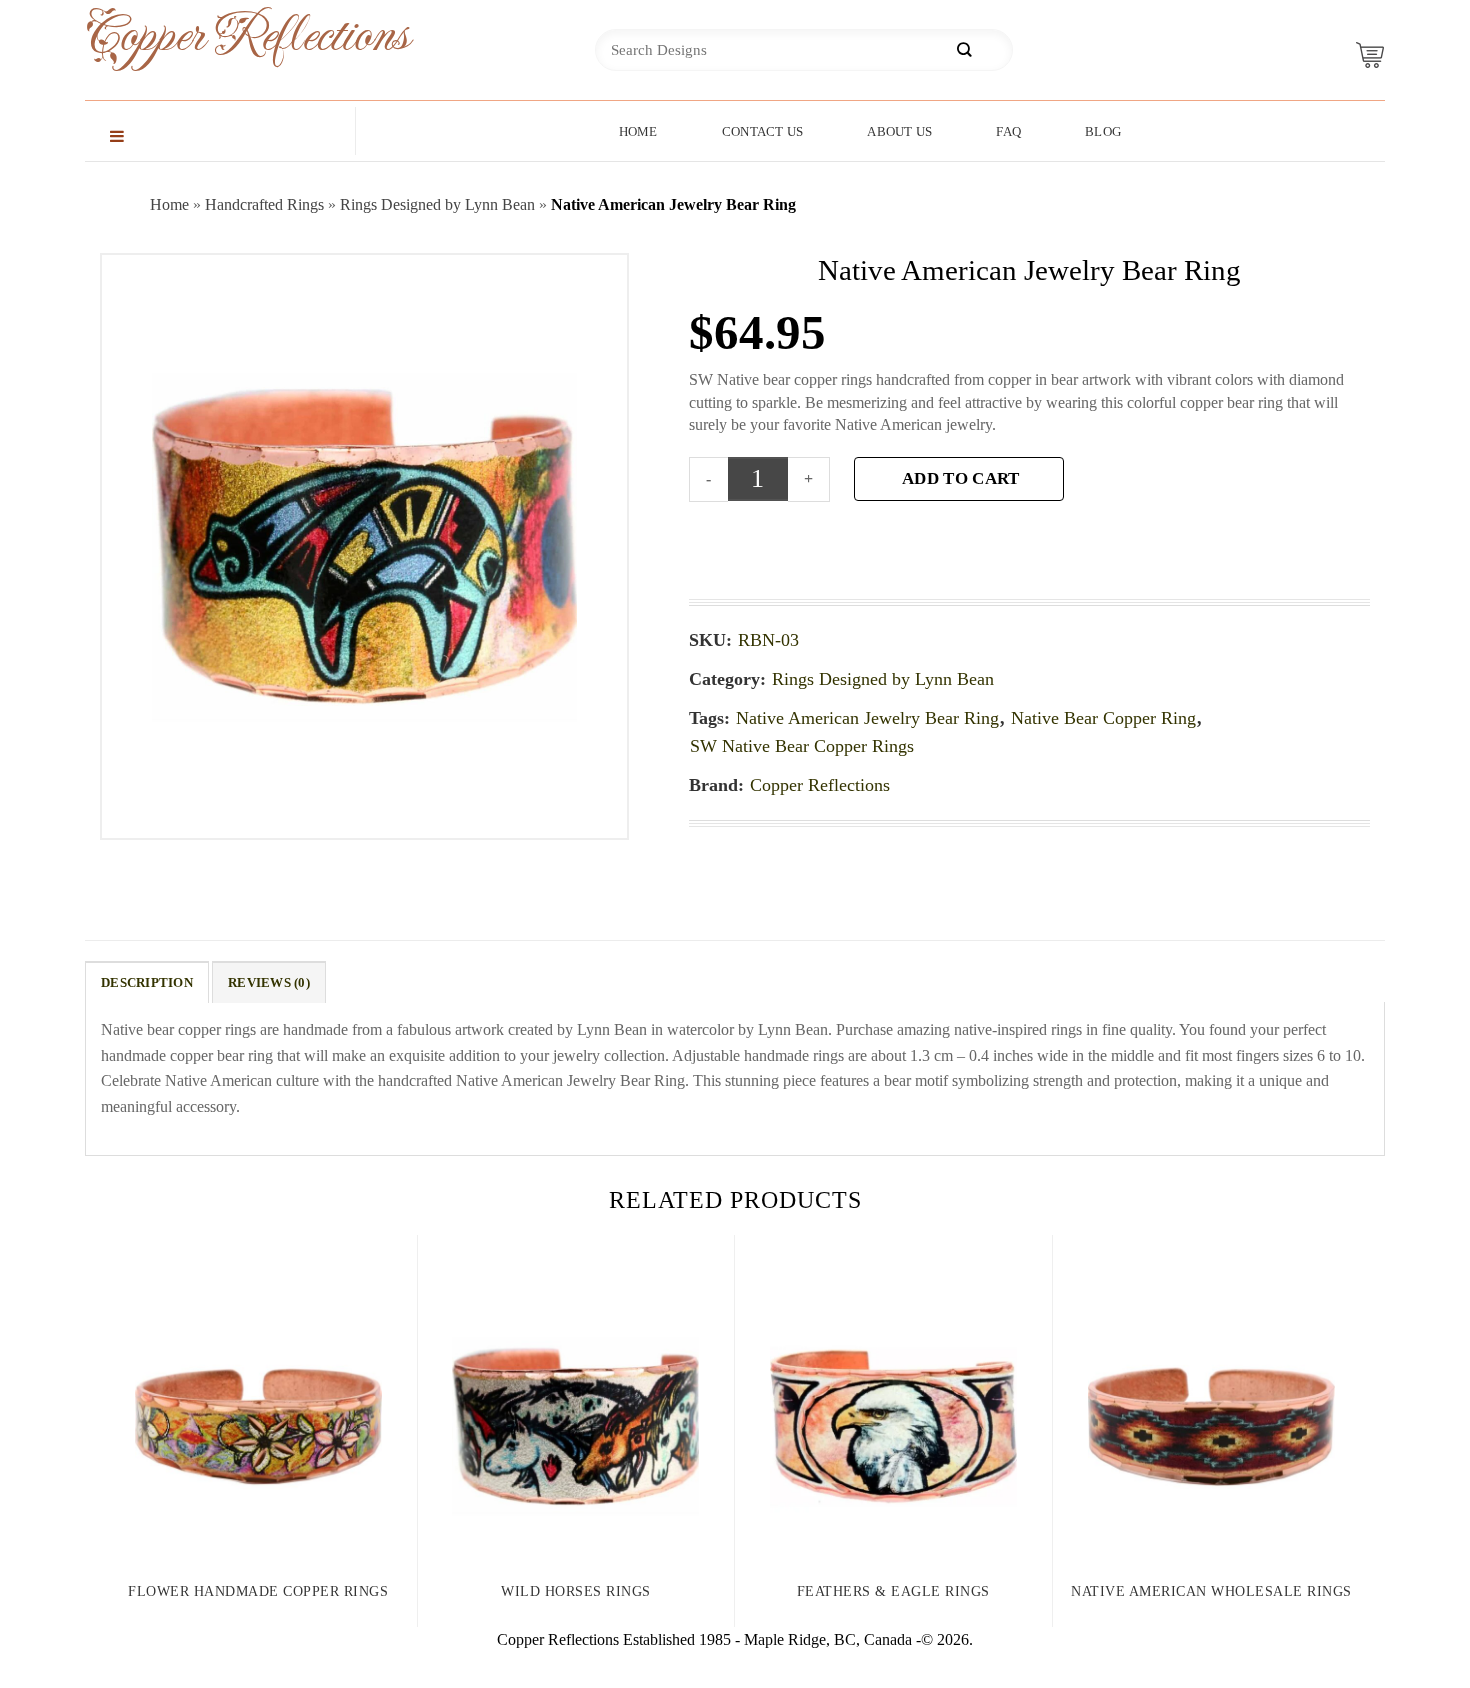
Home (638, 131)
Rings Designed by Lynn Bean (437, 204)
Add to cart (960, 478)
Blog (1103, 131)
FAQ (1008, 131)
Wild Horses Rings (576, 1591)
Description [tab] (147, 983)
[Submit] (964, 50)
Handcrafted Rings (264, 204)
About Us (899, 131)
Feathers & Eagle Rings (893, 1591)
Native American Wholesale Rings (1211, 1591)
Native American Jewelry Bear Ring (867, 718)
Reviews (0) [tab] (269, 983)
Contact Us (763, 131)
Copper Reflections (215, 36)
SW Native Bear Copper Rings (802, 746)
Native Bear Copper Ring (1103, 718)
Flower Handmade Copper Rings (258, 1591)
